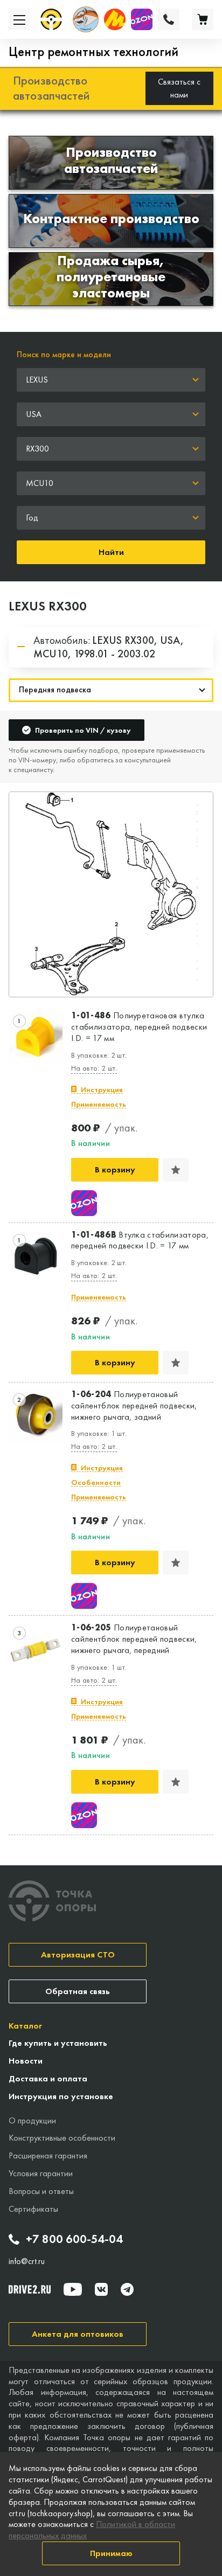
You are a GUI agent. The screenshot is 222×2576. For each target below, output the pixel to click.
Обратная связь (78, 1991)
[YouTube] (73, 2289)
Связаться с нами (179, 88)
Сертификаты (33, 2209)
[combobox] (111, 380)
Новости (26, 2061)
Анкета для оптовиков (78, 2334)
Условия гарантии (41, 2173)
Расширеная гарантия (48, 2155)
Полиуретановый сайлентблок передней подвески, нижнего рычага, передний (134, 1639)
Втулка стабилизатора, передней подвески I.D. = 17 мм (140, 1241)
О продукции (32, 2120)
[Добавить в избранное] (176, 1170)
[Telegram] (127, 2289)
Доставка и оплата (48, 2078)
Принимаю (111, 2553)
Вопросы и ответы (41, 2191)
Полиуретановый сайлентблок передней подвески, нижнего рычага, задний (134, 1406)
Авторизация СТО (78, 1954)
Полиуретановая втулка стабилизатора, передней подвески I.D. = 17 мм (139, 1027)
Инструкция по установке (61, 2096)
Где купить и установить (58, 2043)
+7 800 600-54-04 (74, 2239)
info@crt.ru (27, 2261)
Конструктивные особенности (62, 2138)
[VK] (101, 2289)
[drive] (30, 2289)
